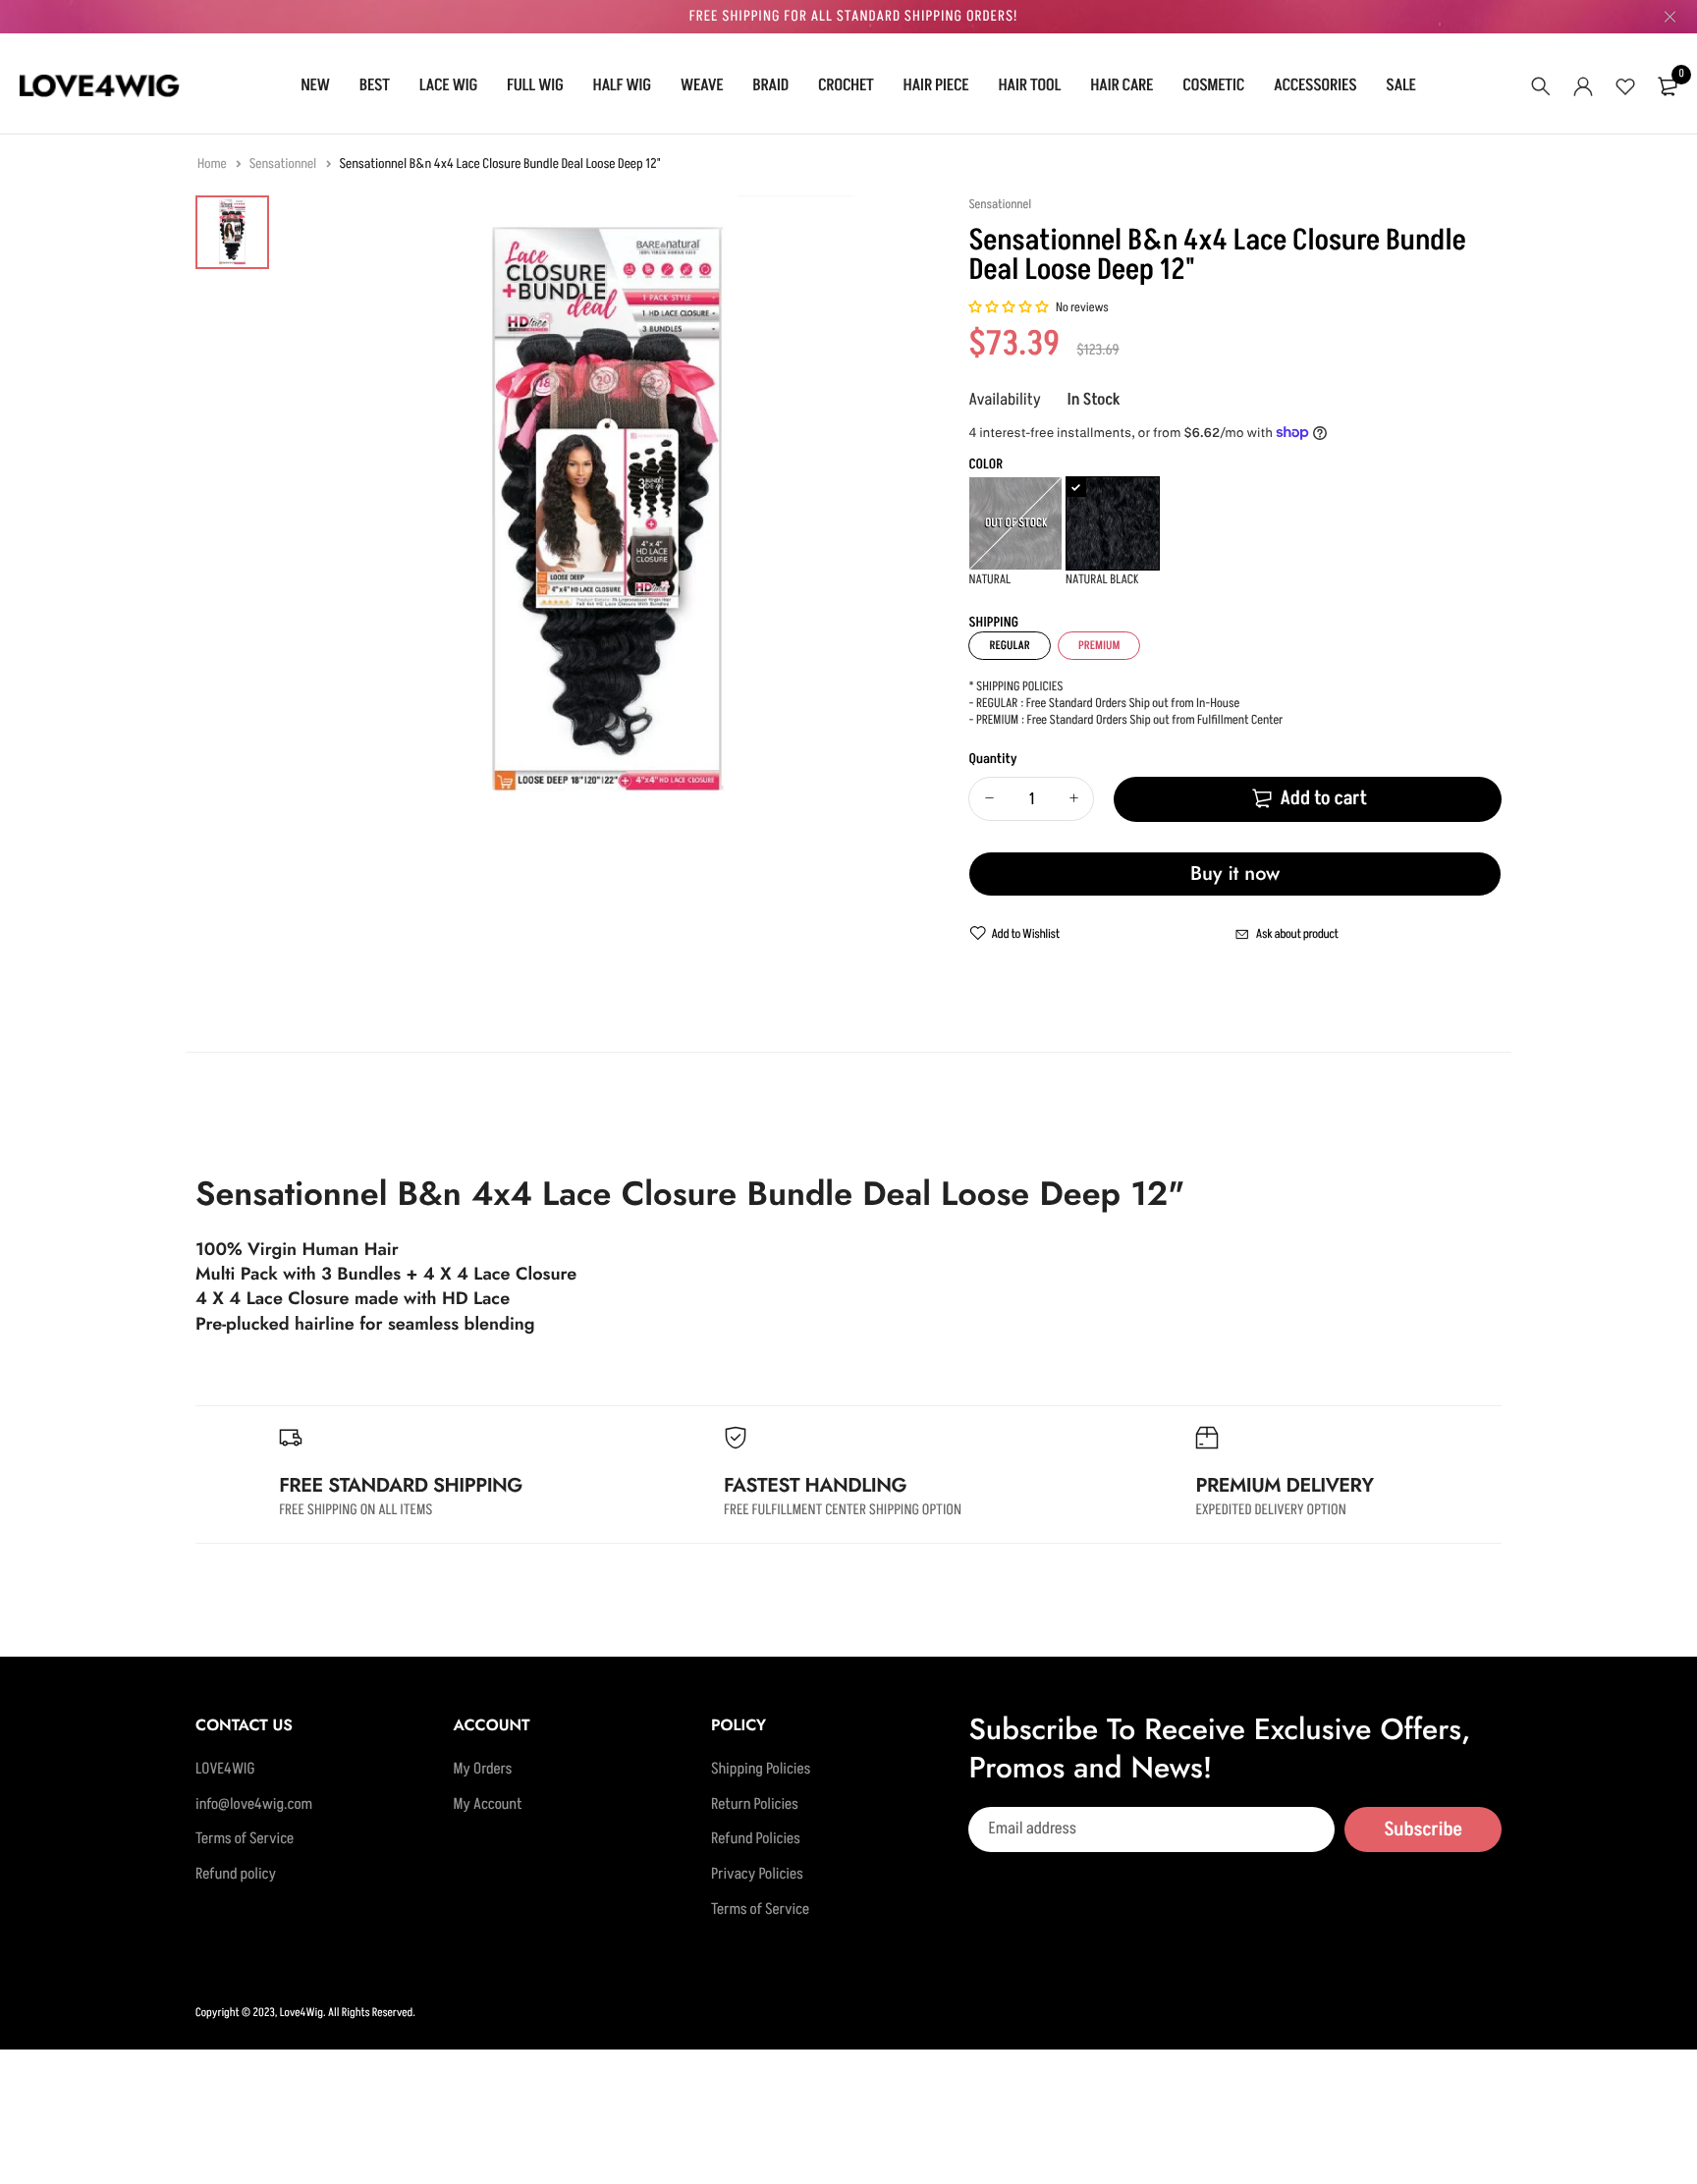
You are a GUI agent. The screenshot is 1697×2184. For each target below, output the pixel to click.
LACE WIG (448, 85)
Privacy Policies (757, 1875)
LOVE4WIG (225, 1770)
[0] (1668, 86)
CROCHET (846, 85)
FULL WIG (535, 85)
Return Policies (755, 1804)
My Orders (482, 1770)
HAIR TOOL (1029, 85)
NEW (315, 85)
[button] (1009, 308)
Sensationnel (284, 164)
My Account (487, 1804)
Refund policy (236, 1875)
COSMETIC (1213, 85)
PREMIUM (1099, 646)
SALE (1400, 85)
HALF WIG (622, 85)
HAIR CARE (1122, 85)
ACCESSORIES (1315, 85)
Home (213, 164)
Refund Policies (756, 1839)
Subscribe (1423, 1829)
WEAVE (702, 85)
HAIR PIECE (936, 85)
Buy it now (1235, 874)
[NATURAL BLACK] (1113, 523)
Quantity (992, 760)
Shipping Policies (761, 1770)
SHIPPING (993, 623)
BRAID (770, 85)
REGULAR (1009, 646)
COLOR (985, 465)
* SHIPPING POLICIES (1015, 687)
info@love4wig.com (254, 1804)
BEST (375, 85)
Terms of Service (245, 1839)
